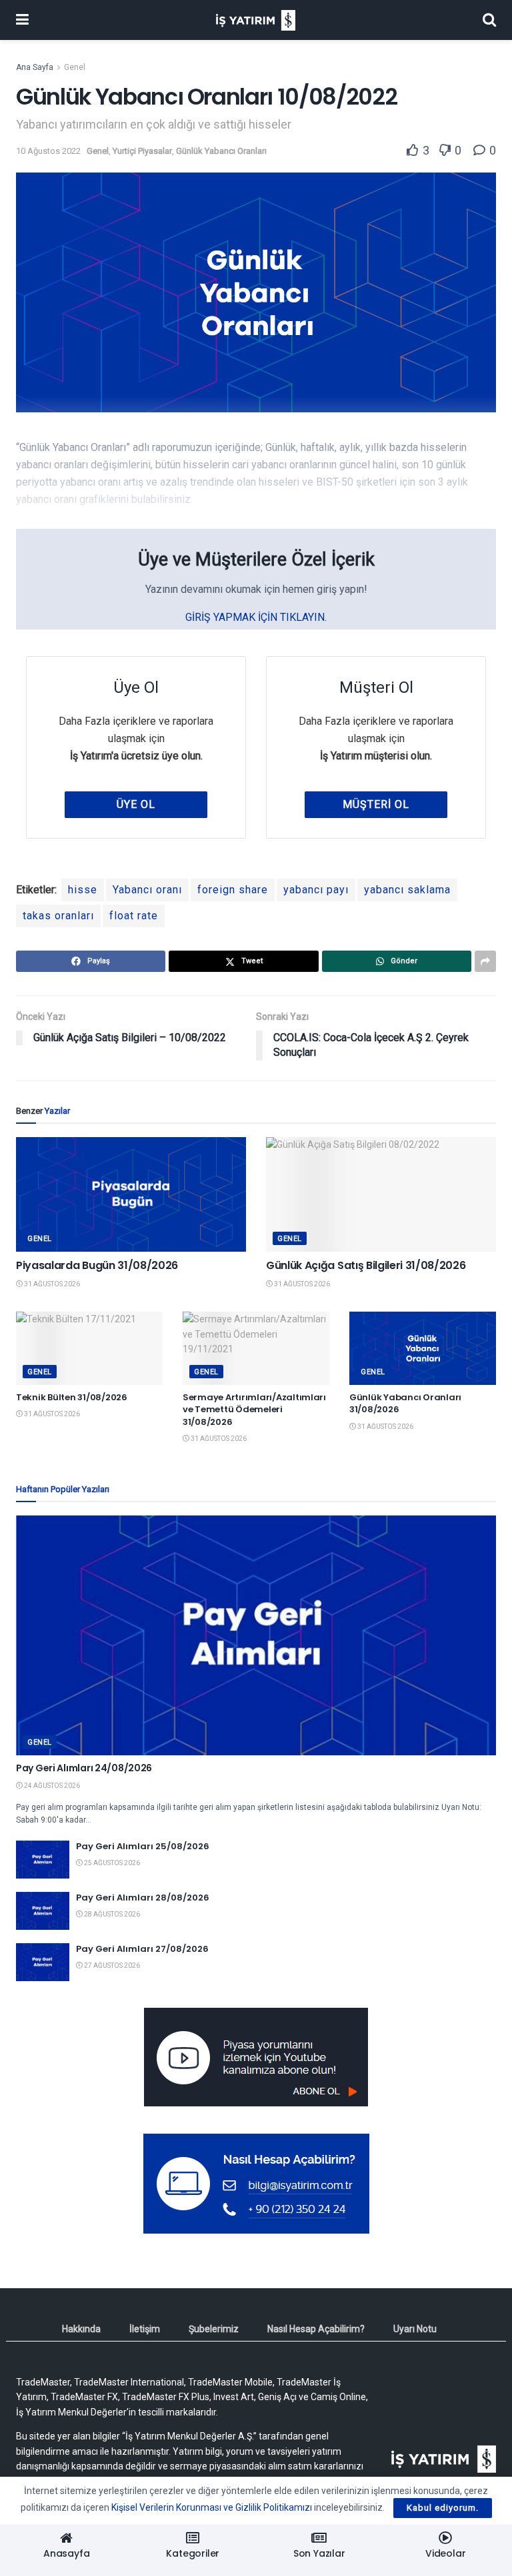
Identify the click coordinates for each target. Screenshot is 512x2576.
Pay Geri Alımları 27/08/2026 (142, 1949)
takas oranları (58, 916)
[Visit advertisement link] (256, 2057)
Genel (75, 67)
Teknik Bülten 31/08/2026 (72, 1397)
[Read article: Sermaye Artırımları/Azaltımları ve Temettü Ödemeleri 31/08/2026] (256, 1348)
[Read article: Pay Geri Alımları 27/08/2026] (43, 1962)
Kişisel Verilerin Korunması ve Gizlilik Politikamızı (212, 2507)
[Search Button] (489, 20)
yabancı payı (316, 890)
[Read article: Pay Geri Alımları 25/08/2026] (43, 1860)
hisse (83, 890)
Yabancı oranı (147, 890)
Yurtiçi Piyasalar (142, 151)
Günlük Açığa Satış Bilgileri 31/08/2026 (366, 1265)
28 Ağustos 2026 (111, 1914)
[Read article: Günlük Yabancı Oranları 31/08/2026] (423, 1348)
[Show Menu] (22, 20)
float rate (134, 916)
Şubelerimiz (214, 2329)
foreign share (233, 890)
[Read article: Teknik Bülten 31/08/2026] (89, 1348)
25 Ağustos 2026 (111, 1863)
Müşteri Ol (376, 804)
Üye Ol (136, 804)
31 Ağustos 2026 (51, 1284)
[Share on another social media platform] (485, 961)
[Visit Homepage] (256, 20)
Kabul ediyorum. (443, 2508)
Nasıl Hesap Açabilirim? (316, 2329)
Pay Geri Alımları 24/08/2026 (84, 1768)
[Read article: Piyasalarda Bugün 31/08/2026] (131, 1195)
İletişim (145, 2329)
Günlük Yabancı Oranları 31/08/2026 (405, 1403)
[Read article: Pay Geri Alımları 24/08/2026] (256, 1635)
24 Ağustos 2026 (51, 1786)
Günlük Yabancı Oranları (221, 151)
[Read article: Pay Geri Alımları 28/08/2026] (43, 1911)
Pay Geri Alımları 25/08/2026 (143, 1846)
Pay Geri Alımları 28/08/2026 (143, 1898)
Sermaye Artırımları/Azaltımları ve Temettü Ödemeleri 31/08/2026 (254, 1409)
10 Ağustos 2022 (48, 151)
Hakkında (81, 2329)
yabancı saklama (407, 890)
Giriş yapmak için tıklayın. (256, 617)
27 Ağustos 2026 (111, 1965)
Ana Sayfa (35, 67)
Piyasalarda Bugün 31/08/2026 (97, 1265)
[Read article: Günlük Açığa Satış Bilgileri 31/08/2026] (381, 1195)
